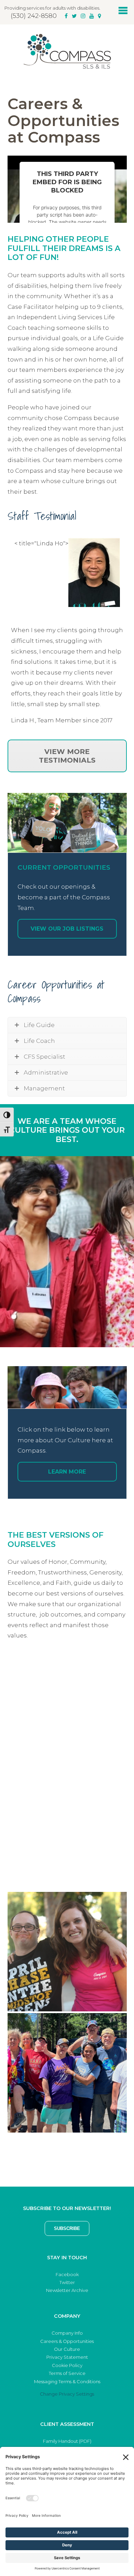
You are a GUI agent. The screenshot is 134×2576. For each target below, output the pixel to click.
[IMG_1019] (67, 1830)
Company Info (67, 2333)
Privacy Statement (67, 2357)
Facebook (67, 2274)
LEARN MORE (67, 1472)
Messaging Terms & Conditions (67, 2381)
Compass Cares (67, 51)
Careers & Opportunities (67, 2341)
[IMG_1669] (67, 1709)
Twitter (67, 2282)
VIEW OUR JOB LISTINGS (67, 929)
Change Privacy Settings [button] (67, 2394)
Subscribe (67, 2228)
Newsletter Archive (67, 2290)
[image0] (67, 2073)
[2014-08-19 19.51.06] (67, 1952)
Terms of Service (67, 2373)
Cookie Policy (67, 2365)
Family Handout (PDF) (67, 2441)
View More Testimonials (67, 756)
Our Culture (67, 2349)
